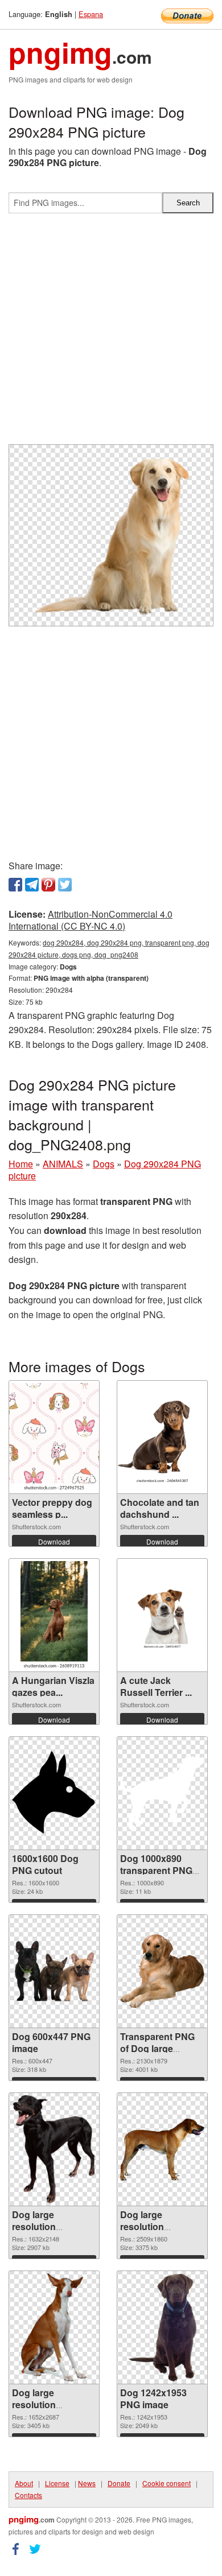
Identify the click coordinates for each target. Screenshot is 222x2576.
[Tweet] (65, 885)
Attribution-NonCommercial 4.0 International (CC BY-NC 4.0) (91, 920)
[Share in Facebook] (15, 885)
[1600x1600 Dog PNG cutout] (54, 1793)
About (24, 2483)
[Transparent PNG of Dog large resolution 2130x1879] (162, 1971)
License (57, 2483)
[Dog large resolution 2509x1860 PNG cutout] (162, 2150)
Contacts (28, 2495)
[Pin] (48, 885)
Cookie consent (166, 2483)
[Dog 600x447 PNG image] (54, 1971)
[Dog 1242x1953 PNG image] (163, 2327)
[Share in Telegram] (32, 885)
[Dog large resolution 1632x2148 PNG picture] (54, 2149)
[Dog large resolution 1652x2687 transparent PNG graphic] (54, 2327)
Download (54, 1541)
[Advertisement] (111, 333)
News (87, 2483)
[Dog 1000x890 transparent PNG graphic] (162, 1794)
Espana (91, 14)
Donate (119, 2483)
